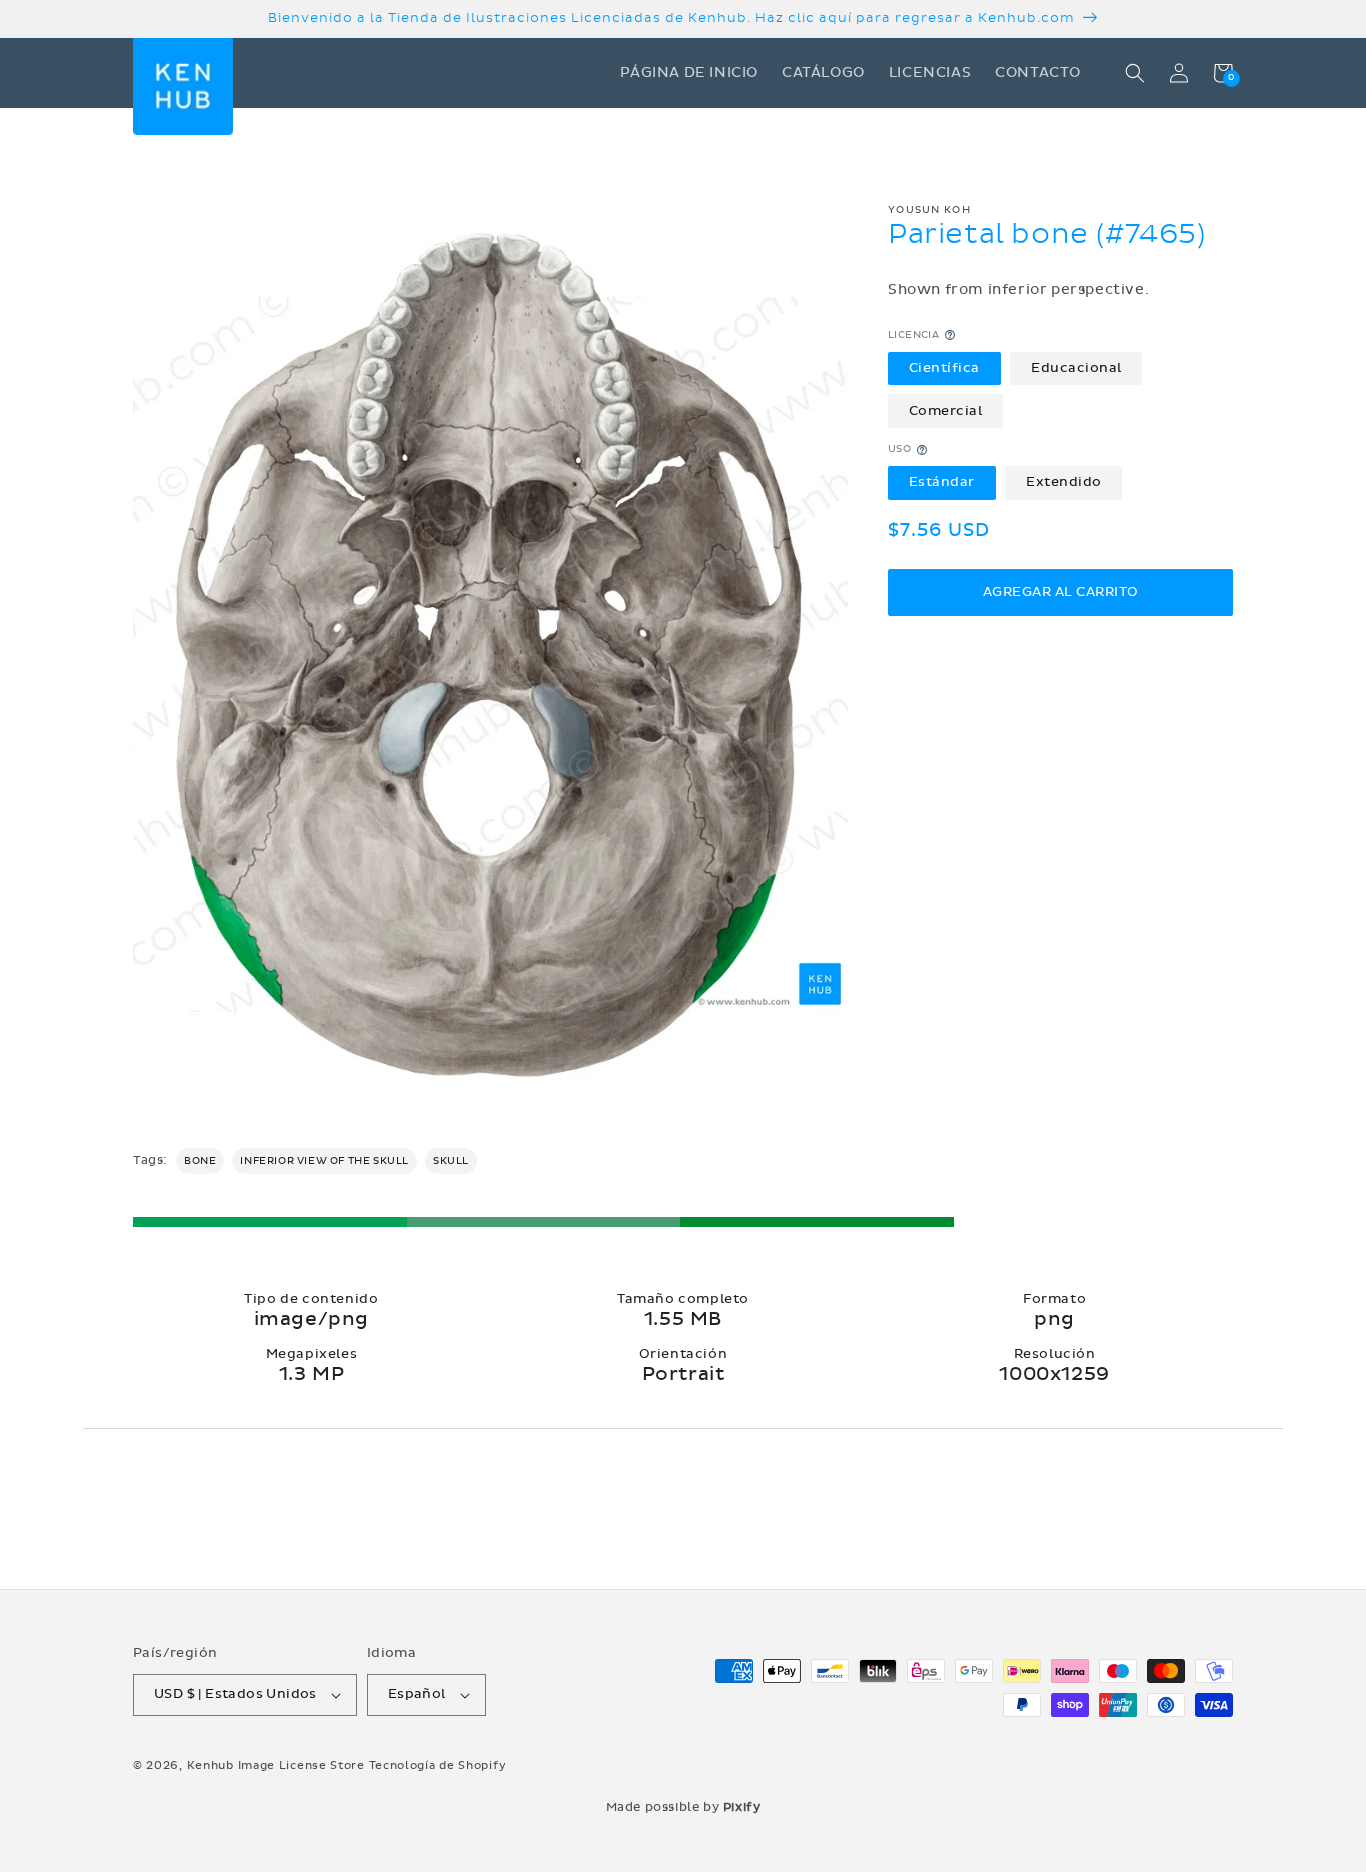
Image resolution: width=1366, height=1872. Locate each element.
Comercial (946, 411)
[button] (1135, 73)
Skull (451, 1161)
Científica (944, 368)
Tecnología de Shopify (438, 1765)
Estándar (942, 482)
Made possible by (683, 1807)
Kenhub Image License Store (276, 1765)
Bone (200, 1161)
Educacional (1076, 368)
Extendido (1064, 482)
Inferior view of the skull (324, 1161)
